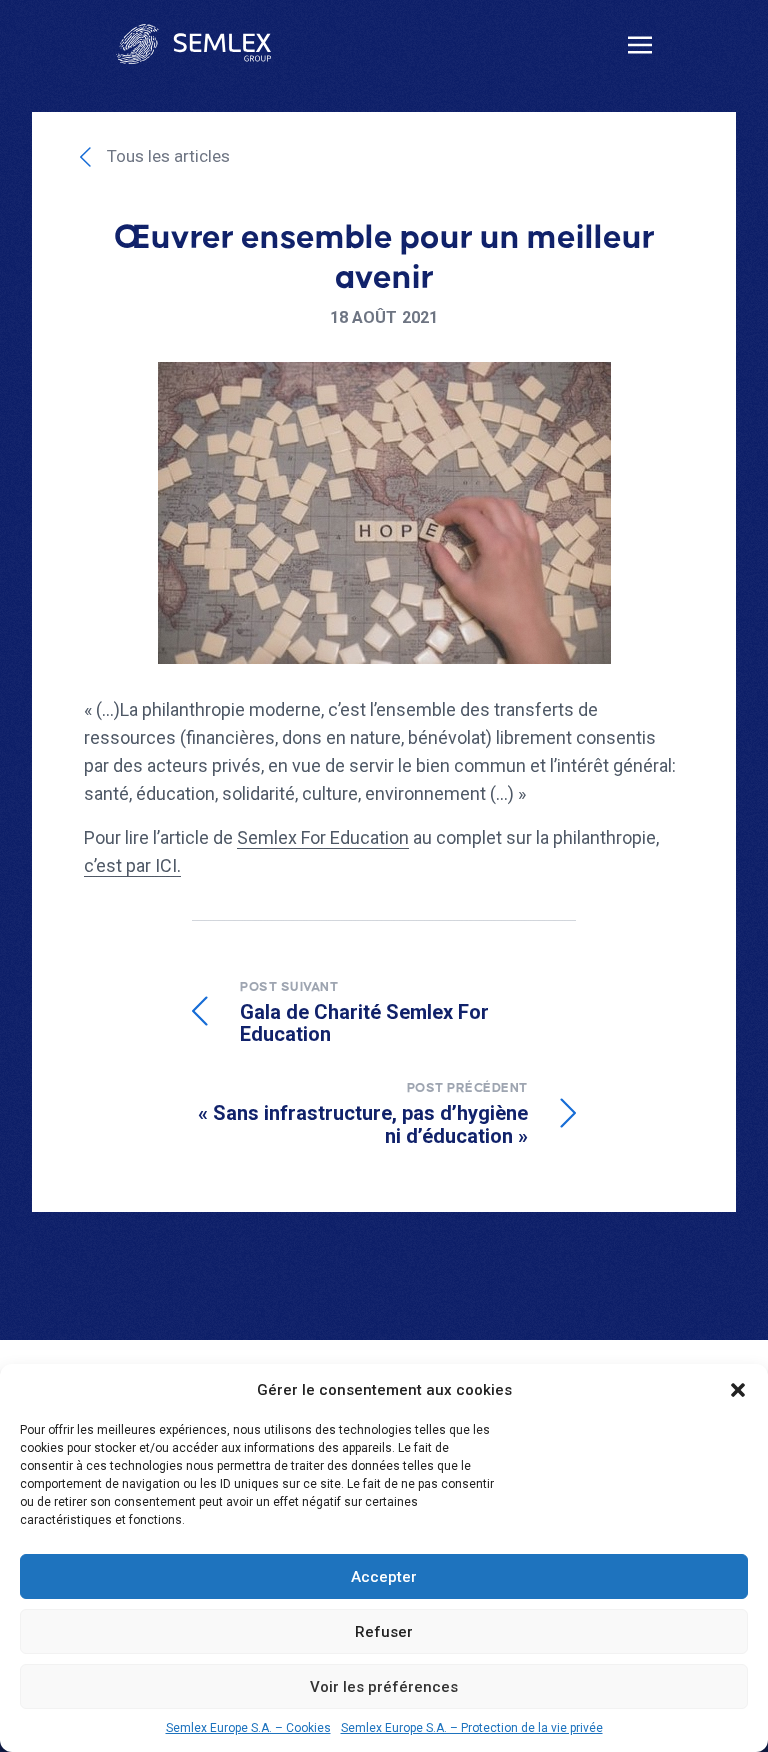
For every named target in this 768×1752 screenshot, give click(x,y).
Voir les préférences (384, 1687)
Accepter (384, 1577)
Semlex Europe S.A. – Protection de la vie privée (472, 1728)
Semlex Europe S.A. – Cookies (248, 1728)
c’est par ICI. (132, 865)
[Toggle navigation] (640, 43)
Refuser (384, 1632)
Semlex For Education (323, 837)
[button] (738, 1390)
